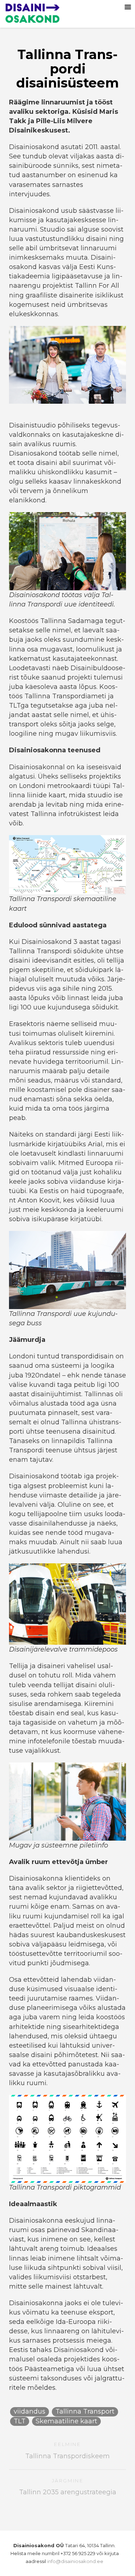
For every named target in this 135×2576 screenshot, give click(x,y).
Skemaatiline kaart (66, 2421)
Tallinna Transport (85, 2411)
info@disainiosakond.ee (75, 2561)
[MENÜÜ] (128, 7)
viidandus (30, 2411)
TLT (20, 2421)
